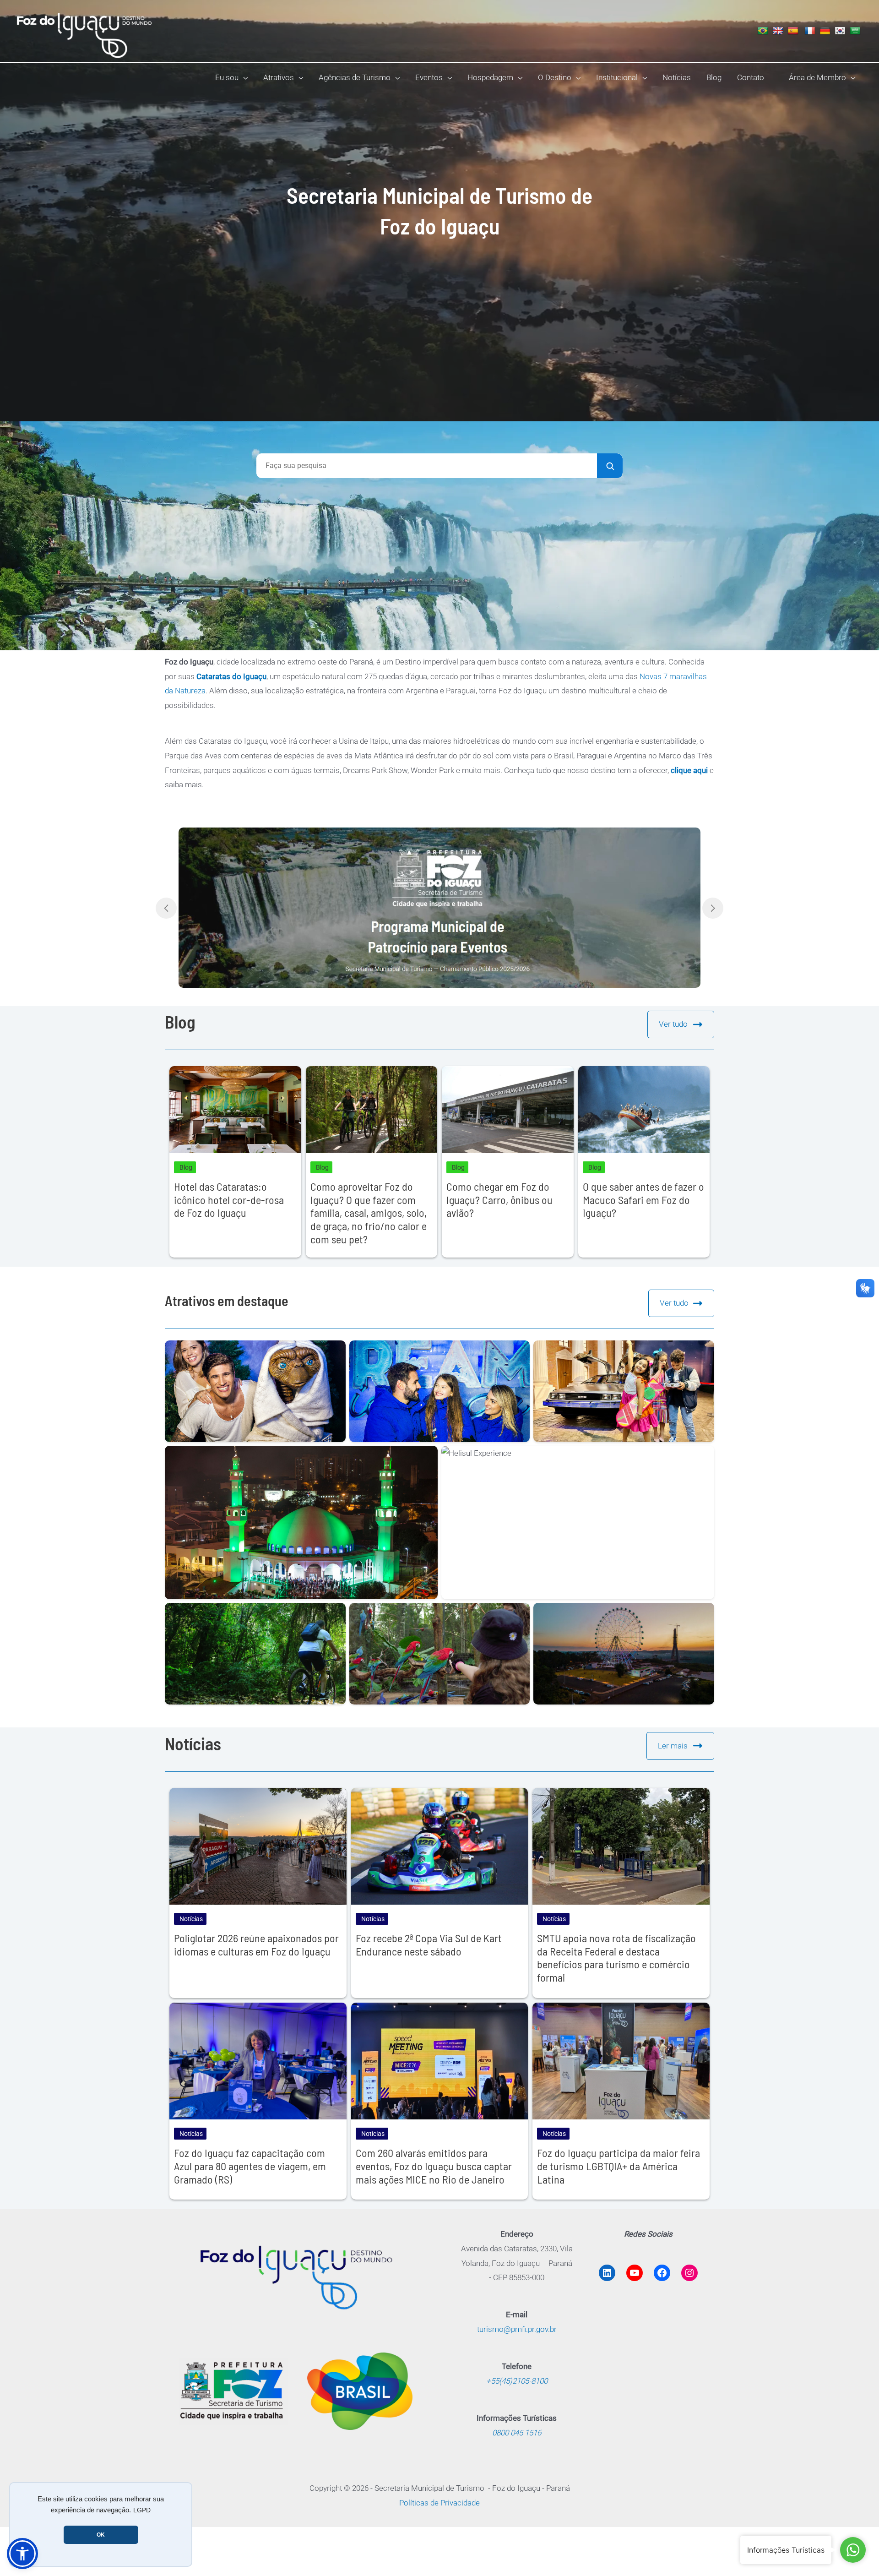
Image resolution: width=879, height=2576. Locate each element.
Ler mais (673, 1746)
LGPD (142, 2510)
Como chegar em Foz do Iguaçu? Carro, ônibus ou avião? (499, 1200)
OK (101, 2535)
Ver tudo (673, 1024)
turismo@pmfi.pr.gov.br (517, 2329)
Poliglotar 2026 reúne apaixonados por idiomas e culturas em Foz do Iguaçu (256, 1944)
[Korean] (841, 31)
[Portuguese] (764, 31)
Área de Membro (817, 77)
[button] (243, 77)
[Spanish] (794, 31)
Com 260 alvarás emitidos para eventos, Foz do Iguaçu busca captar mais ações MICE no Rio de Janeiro (434, 2166)
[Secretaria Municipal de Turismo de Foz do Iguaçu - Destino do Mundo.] (85, 30)
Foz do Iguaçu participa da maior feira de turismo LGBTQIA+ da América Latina (619, 2166)
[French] (811, 31)
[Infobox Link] (439, 908)
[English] (779, 31)
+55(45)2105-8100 (517, 2381)
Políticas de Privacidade (439, 2503)
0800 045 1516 (517, 2433)
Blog (186, 1167)
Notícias (191, 1919)
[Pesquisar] (610, 466)
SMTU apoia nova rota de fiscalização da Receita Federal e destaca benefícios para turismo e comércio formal (616, 1958)
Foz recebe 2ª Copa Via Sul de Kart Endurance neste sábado (429, 1944)
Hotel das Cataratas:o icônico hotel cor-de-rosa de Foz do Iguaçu (229, 1200)
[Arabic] (856, 31)
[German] (826, 31)
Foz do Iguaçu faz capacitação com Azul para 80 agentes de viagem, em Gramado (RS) (250, 2166)
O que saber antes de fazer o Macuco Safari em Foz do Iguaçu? (643, 1200)
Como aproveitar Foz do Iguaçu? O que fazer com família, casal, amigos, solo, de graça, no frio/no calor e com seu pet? (369, 1213)
